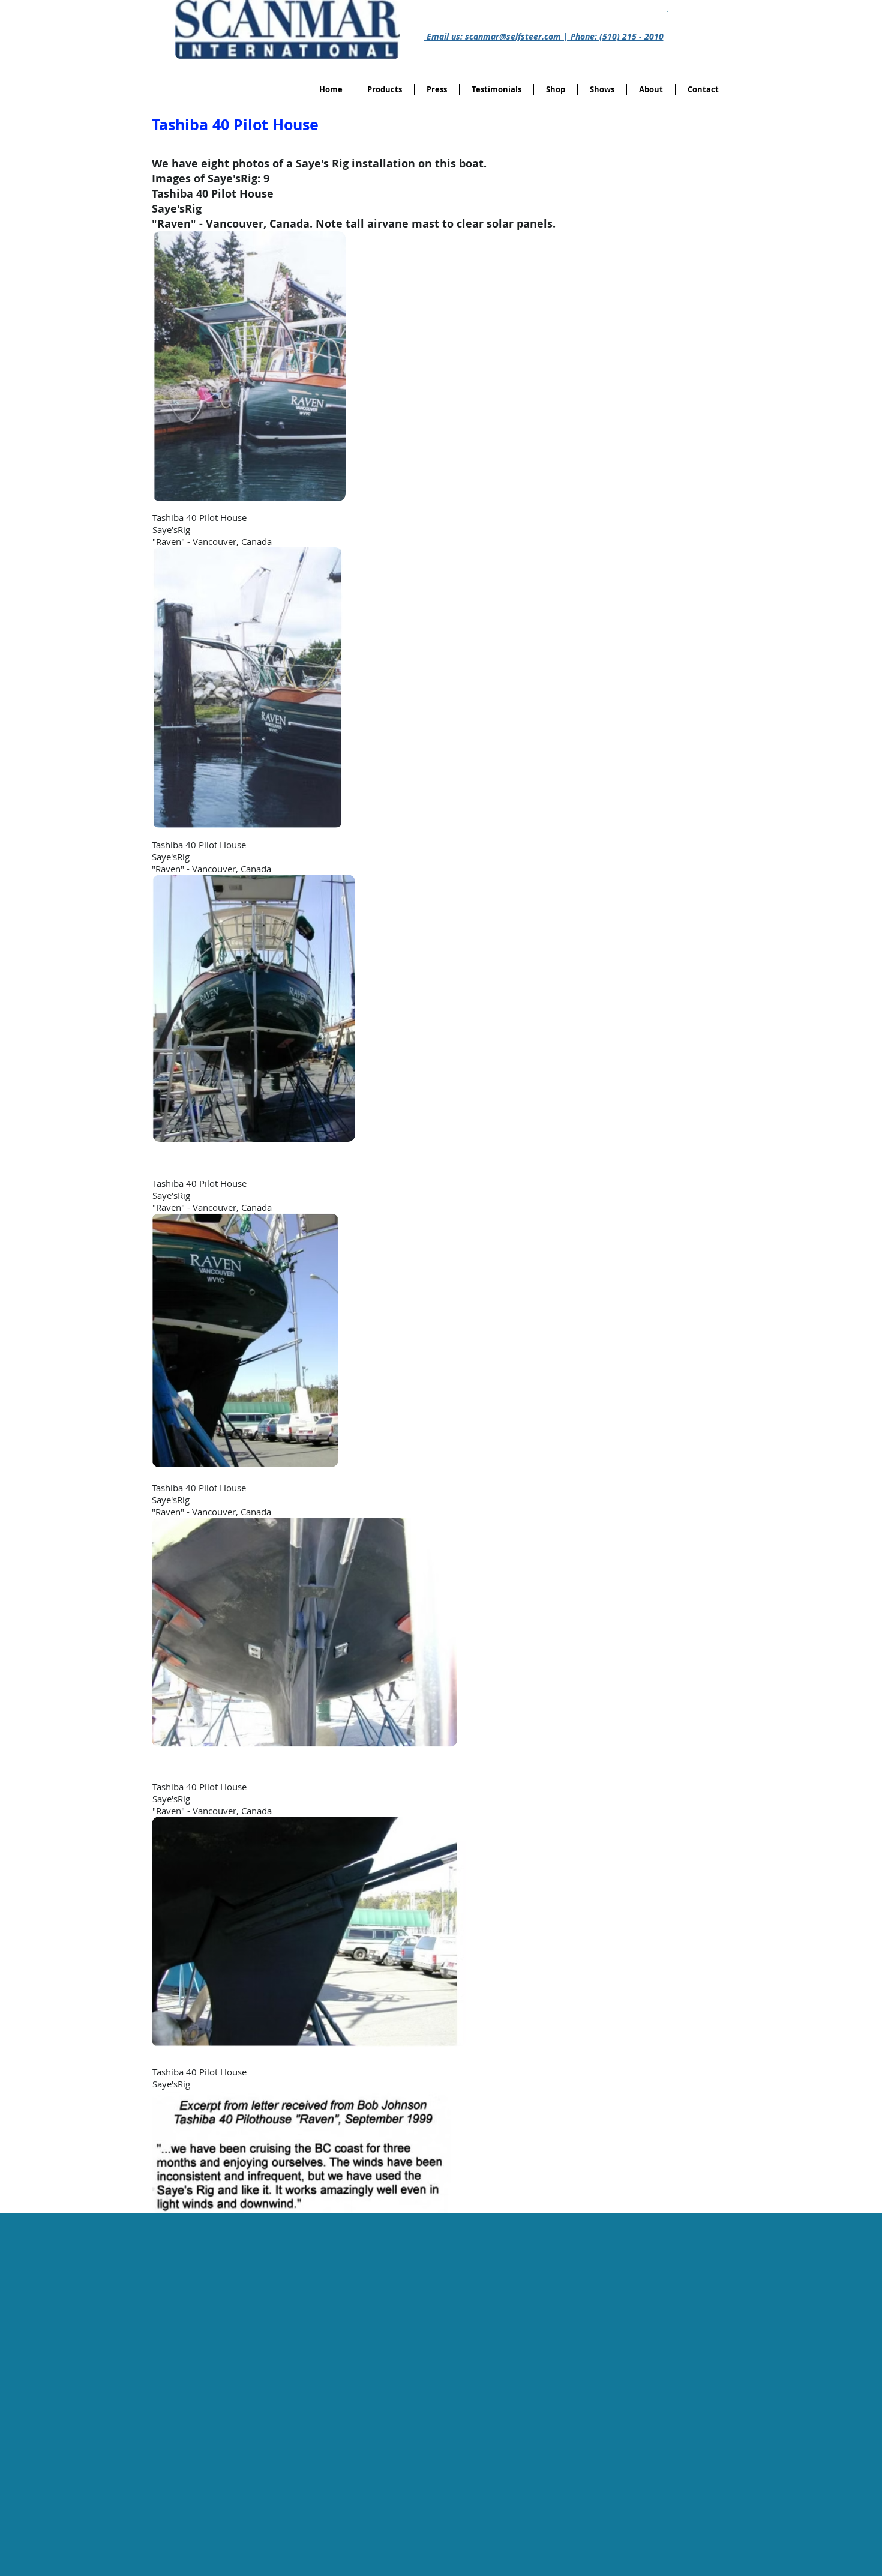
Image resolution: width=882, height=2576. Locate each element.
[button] (556, 90)
